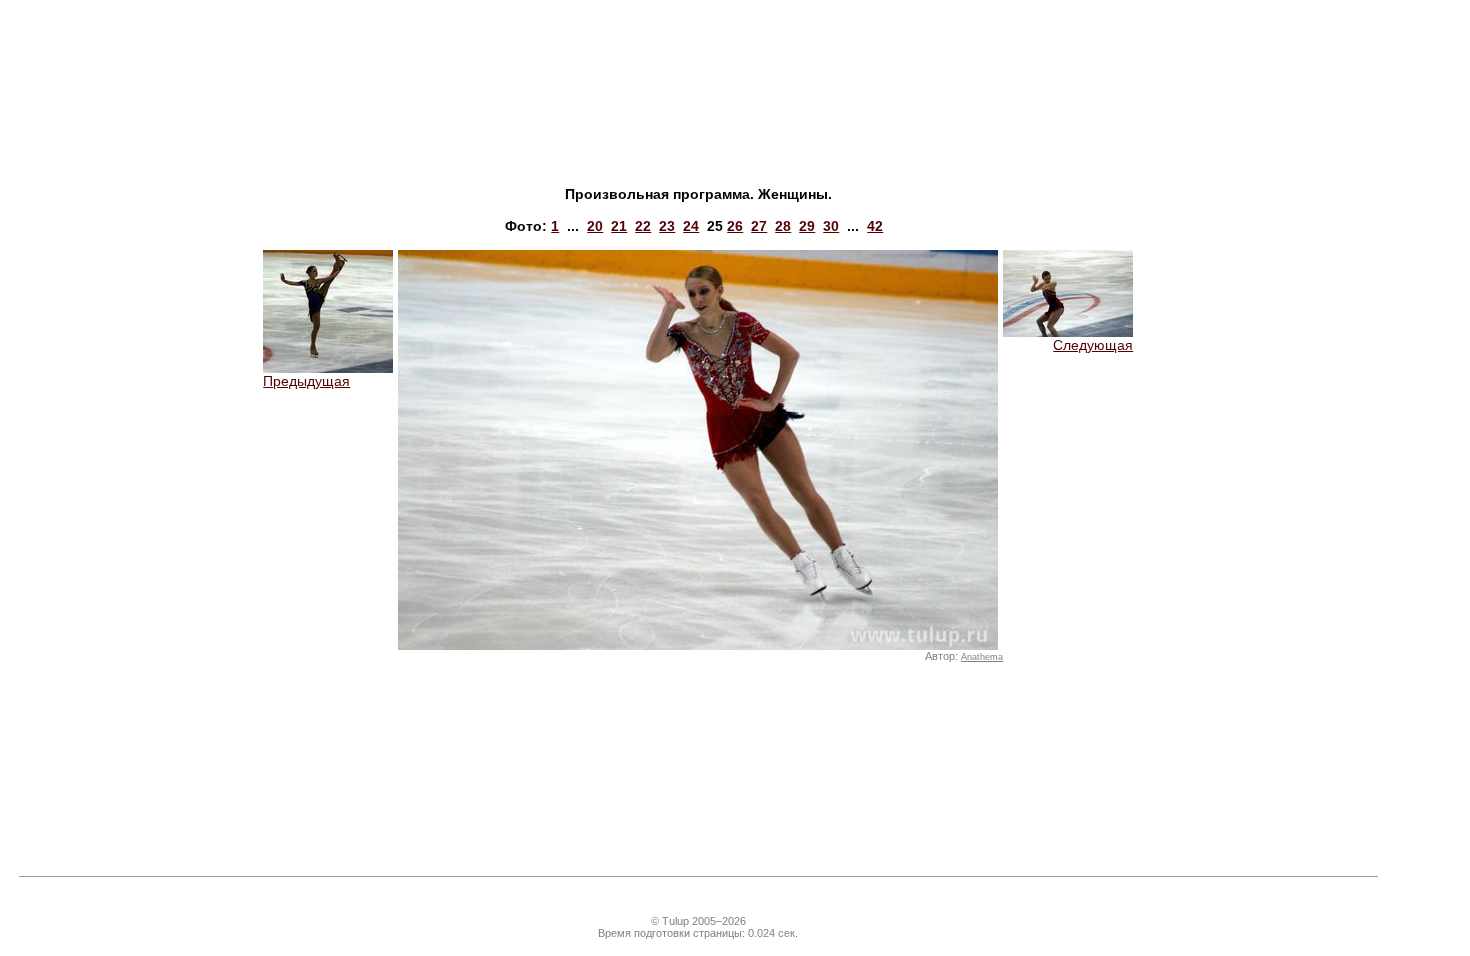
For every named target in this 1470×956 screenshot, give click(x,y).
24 (691, 226)
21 (619, 226)
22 (643, 226)
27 (759, 226)
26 (735, 226)
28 (783, 226)
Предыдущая (306, 381)
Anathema (982, 657)
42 (875, 226)
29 (807, 226)
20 (595, 226)
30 (831, 226)
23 (667, 226)
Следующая (1093, 345)
